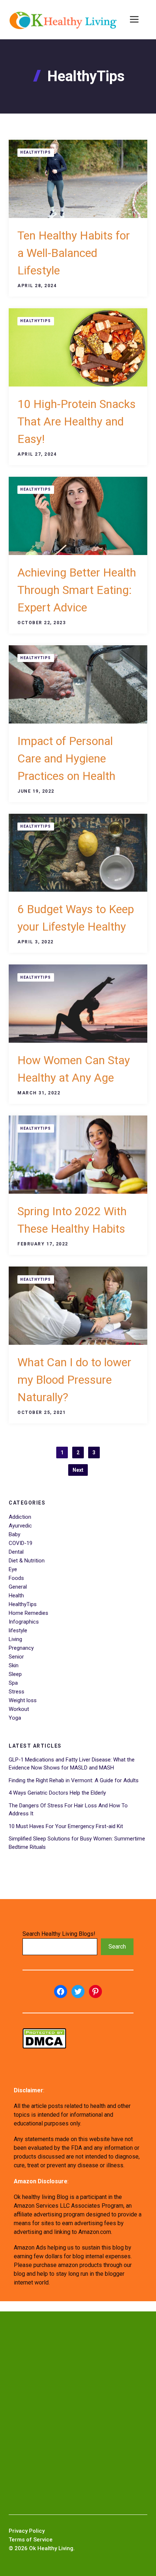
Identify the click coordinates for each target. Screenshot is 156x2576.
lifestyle (18, 1630)
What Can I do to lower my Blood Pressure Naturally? (74, 1380)
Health (16, 1596)
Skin (14, 1665)
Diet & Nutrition (27, 1561)
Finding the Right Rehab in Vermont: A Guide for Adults (74, 1780)
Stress (17, 1692)
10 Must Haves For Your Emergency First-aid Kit (66, 1826)
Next (78, 1470)
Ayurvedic (20, 1526)
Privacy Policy (27, 2531)
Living (15, 1639)
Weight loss (23, 1700)
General (18, 1587)
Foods (16, 1578)
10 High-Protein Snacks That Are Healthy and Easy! (77, 421)
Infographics (24, 1622)
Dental (16, 1552)
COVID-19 (20, 1543)
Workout (19, 1709)
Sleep (15, 1674)
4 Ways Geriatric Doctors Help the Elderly (57, 1793)
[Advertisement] (78, 2413)
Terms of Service (31, 2540)
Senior (16, 1657)
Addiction (20, 1517)
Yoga (15, 1718)
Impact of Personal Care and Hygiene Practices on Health (66, 758)
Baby (15, 1534)
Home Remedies (28, 1613)
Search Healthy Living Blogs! (59, 1934)
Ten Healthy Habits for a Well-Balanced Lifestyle (74, 253)
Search (117, 1947)
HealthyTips (36, 152)
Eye (13, 1569)
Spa (13, 1683)
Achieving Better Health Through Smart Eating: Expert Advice (77, 590)
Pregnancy (21, 1648)
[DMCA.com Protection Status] (44, 2047)
